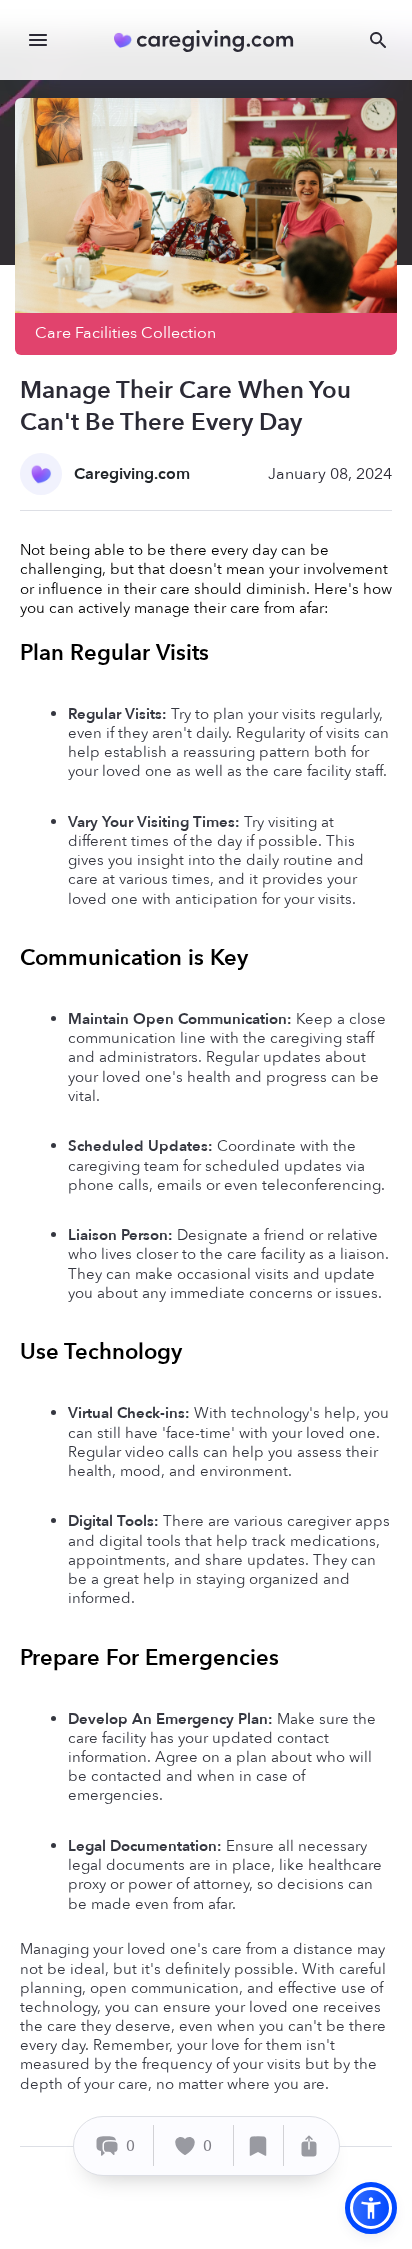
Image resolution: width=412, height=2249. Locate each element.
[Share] (309, 2145)
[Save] (259, 2145)
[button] (371, 2208)
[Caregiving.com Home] (210, 40)
